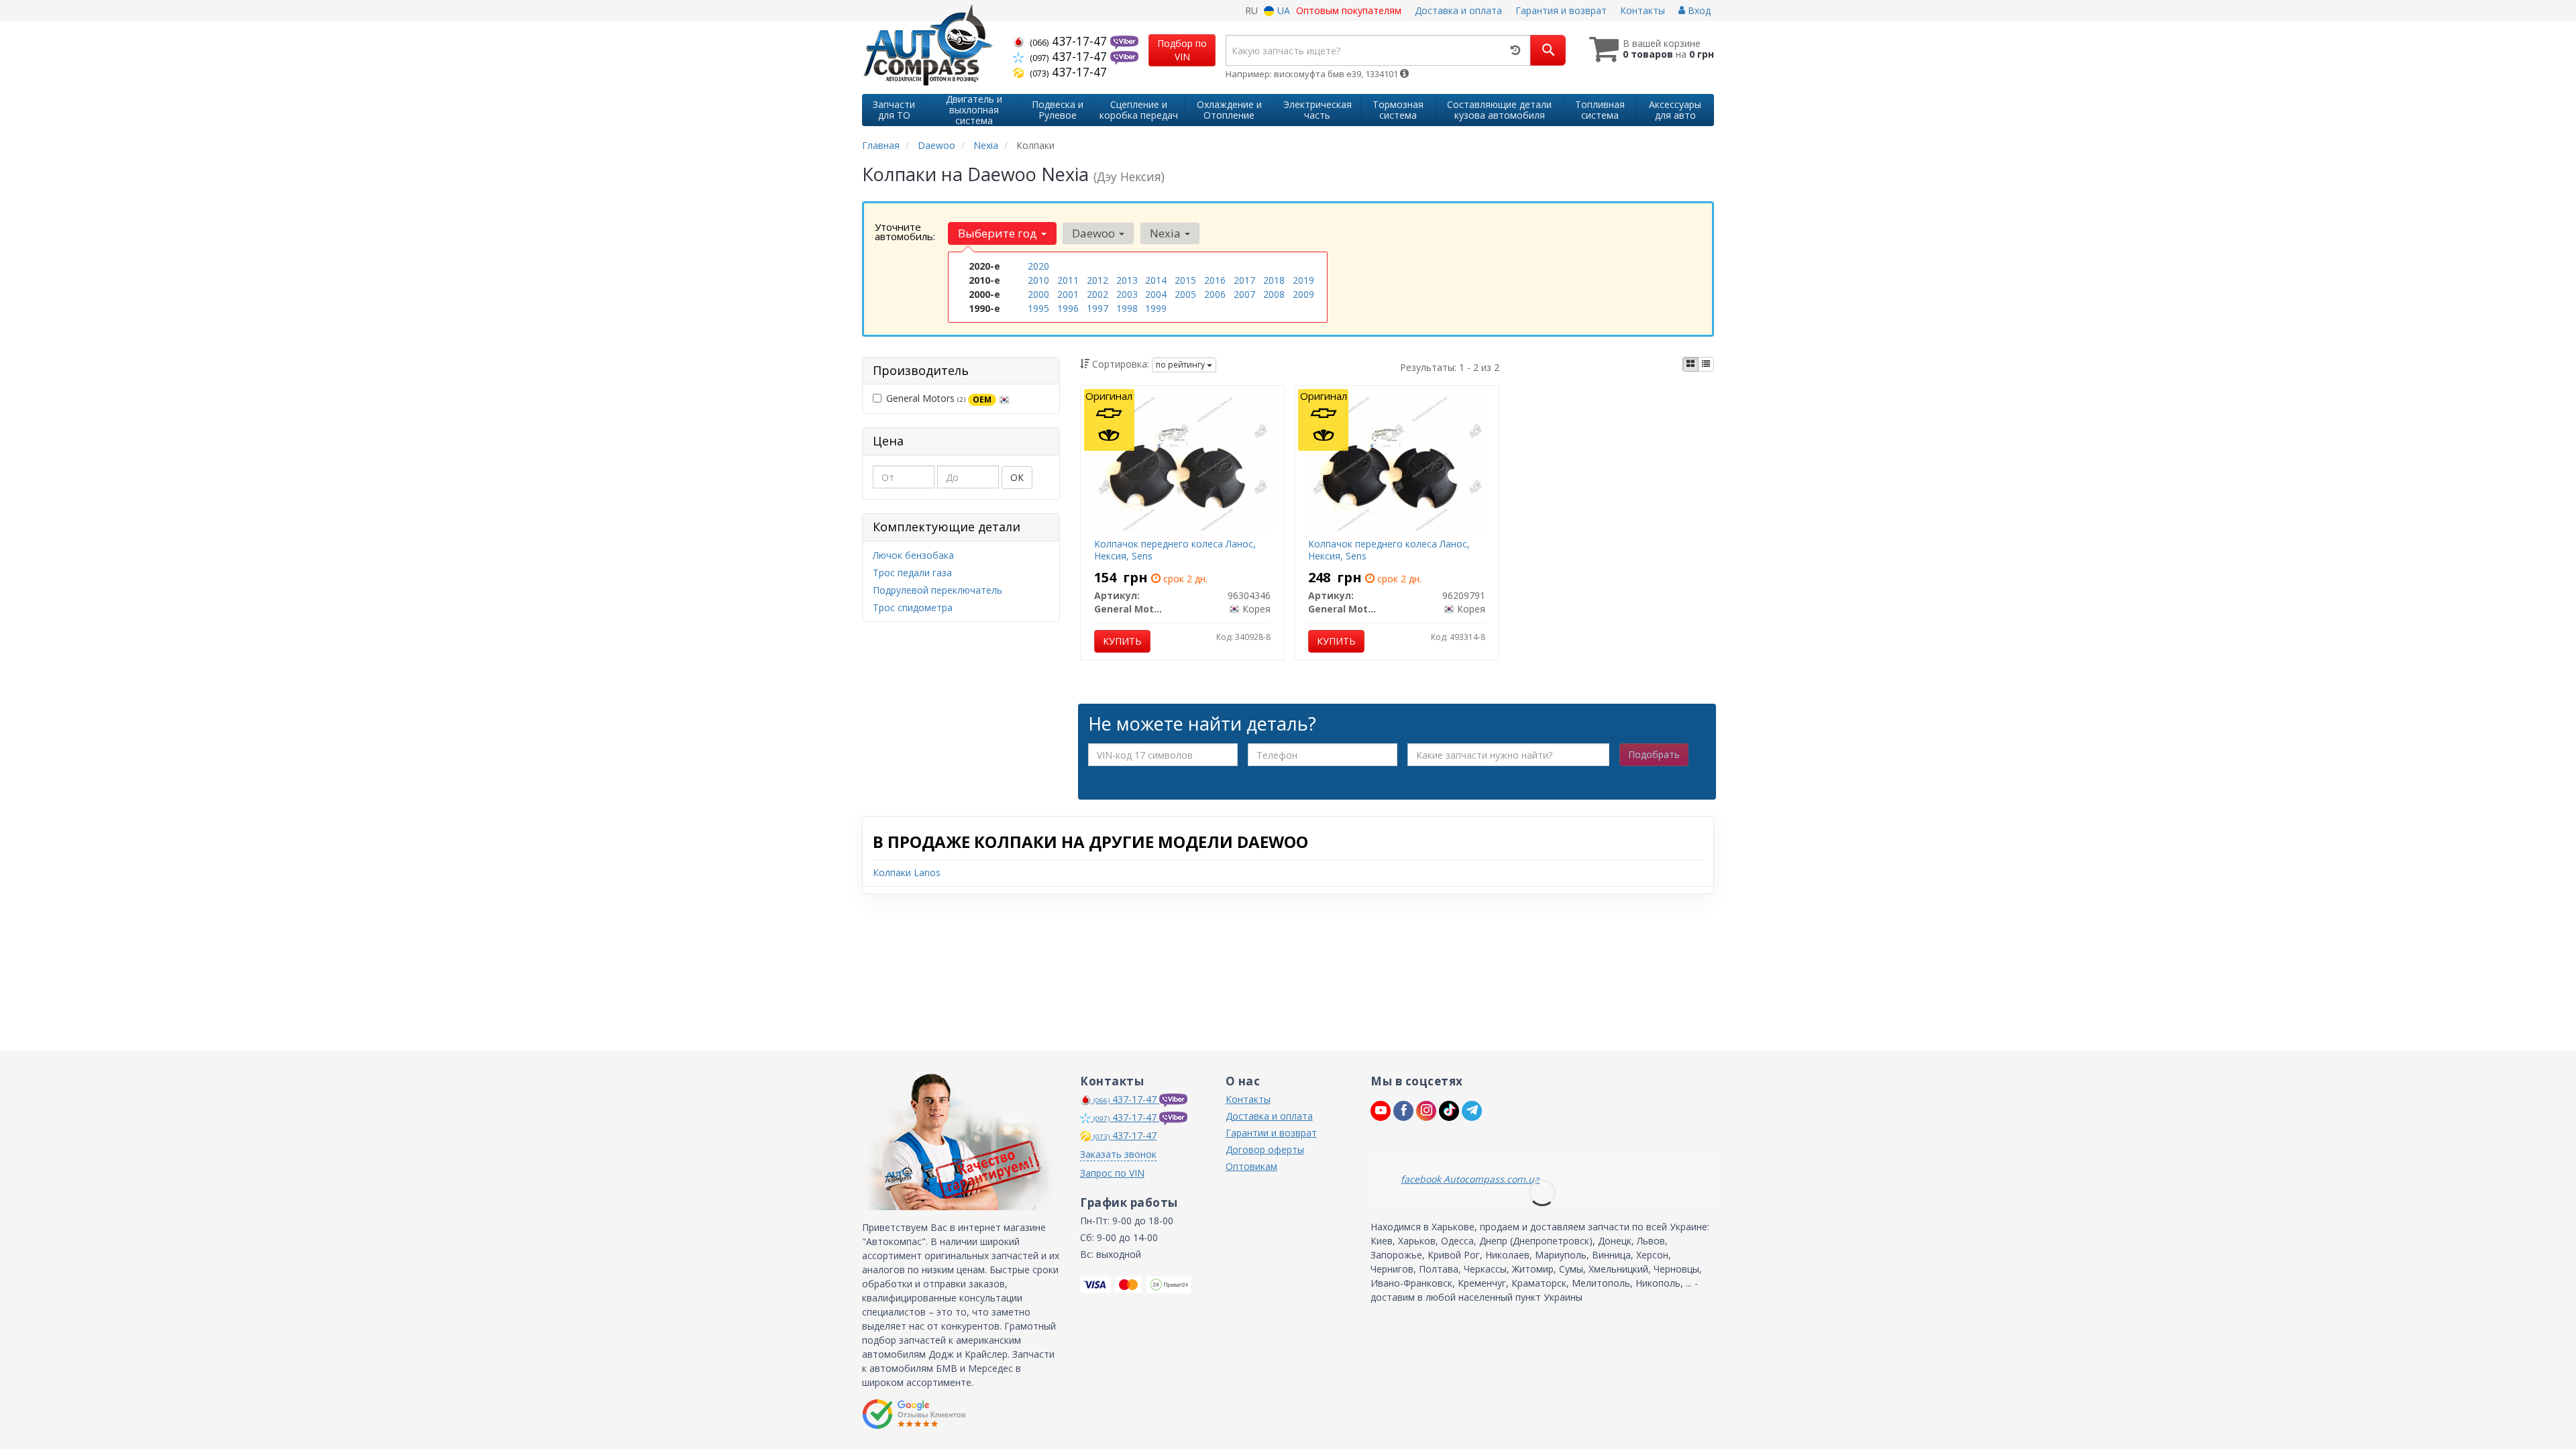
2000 (1038, 294)
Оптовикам (1251, 1166)
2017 (1244, 280)
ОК (1017, 477)
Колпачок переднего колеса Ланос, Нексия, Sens (1175, 550)
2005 (1185, 294)
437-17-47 (1070, 41)
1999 (1156, 308)
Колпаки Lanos (907, 872)
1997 (1097, 308)
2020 (1038, 266)
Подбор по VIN (1182, 50)
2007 (1244, 294)
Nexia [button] (1167, 233)
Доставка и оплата (1458, 10)
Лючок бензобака (913, 555)
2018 (1274, 280)
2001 (1068, 294)
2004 (1156, 294)
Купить (1122, 641)
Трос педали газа (912, 573)
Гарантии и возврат (1271, 1133)
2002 (1097, 294)
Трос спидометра (913, 607)
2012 (1097, 280)
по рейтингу (1181, 365)
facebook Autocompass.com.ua (1470, 1179)
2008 (1274, 294)
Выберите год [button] (999, 233)
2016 (1215, 280)
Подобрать (1654, 754)
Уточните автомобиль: (905, 231)
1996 (1068, 308)
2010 (1038, 280)
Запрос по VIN (1112, 1173)
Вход (1698, 10)
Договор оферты (1265, 1149)
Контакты (1643, 10)
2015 (1185, 280)
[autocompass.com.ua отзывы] (914, 1414)
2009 (1303, 294)
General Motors (939, 398)
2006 (1215, 294)
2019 (1303, 280)
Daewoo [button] (1095, 233)
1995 (1038, 308)
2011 (1068, 280)
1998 (1127, 308)
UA (1282, 10)
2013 (1127, 280)
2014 (1156, 280)
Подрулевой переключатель (937, 590)
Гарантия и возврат (1561, 10)
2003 (1127, 294)
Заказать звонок (1118, 1154)
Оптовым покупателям (1349, 10)
